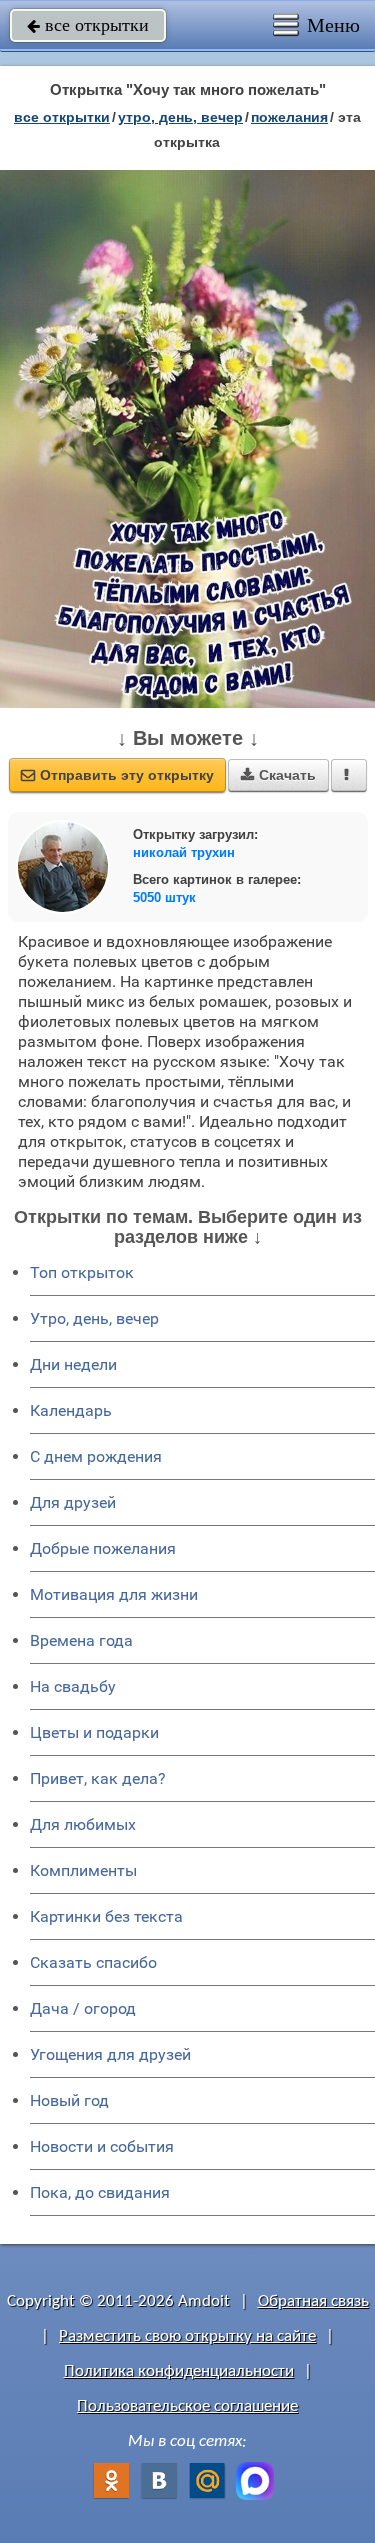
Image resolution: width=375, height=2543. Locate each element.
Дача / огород (83, 2008)
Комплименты (83, 1870)
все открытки (88, 25)
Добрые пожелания (103, 1548)
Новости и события (102, 2146)
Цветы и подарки (94, 1732)
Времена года (81, 1640)
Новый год (69, 2100)
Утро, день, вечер (94, 1318)
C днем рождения (96, 1456)
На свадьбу (73, 1686)
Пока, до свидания (100, 2192)
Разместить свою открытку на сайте (187, 2336)
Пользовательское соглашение (187, 2406)
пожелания (289, 117)
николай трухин (184, 852)
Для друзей (73, 1502)
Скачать (278, 775)
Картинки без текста (106, 1916)
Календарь (71, 1410)
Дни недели (73, 1364)
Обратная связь (313, 2301)
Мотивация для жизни (114, 1594)
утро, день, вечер (180, 117)
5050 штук (164, 897)
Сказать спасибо (93, 1962)
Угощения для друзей (110, 2054)
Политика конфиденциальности (179, 2371)
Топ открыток (82, 1272)
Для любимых (83, 1824)
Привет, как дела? (98, 1778)
